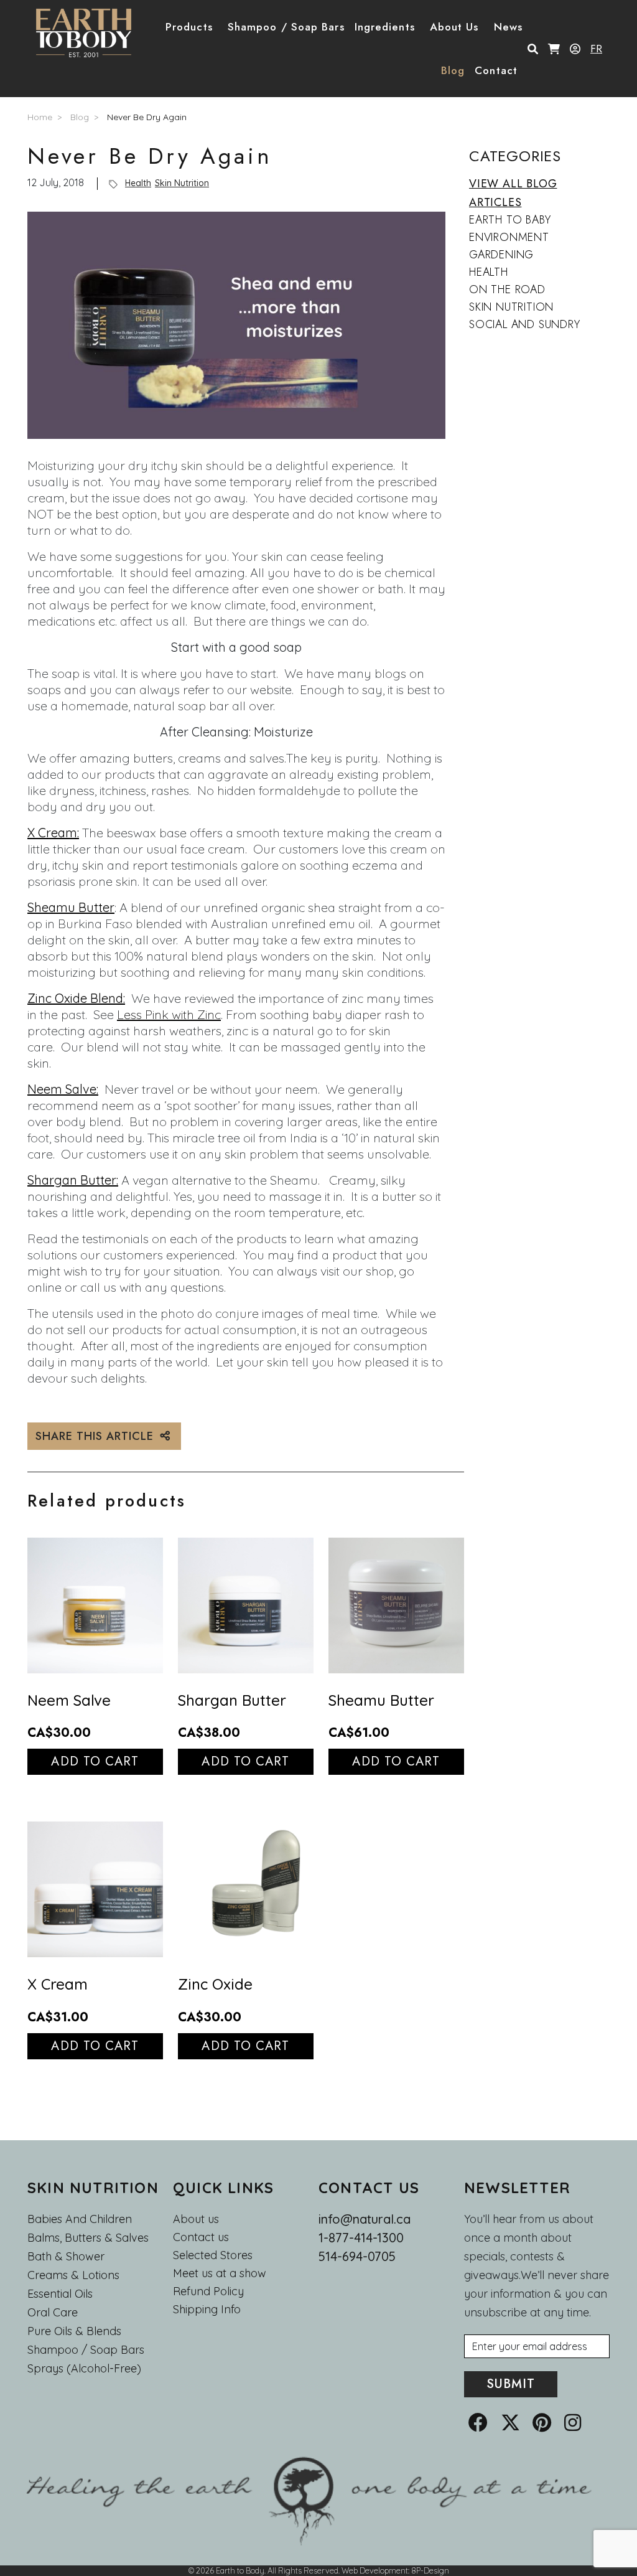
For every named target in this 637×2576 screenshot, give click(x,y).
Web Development (375, 2570)
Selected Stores (213, 2255)
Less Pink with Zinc (169, 1014)
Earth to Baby (510, 220)
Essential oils (60, 2294)
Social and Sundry (525, 324)
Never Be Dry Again (147, 117)
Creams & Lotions (73, 2275)
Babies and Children (80, 2219)
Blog (453, 70)
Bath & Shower (66, 2256)
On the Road (507, 289)
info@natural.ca (365, 2219)
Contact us (201, 2237)
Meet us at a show (220, 2273)
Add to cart (95, 1761)
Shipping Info (207, 2310)
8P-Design (430, 2570)
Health (138, 183)
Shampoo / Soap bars (86, 2350)
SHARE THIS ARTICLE (96, 1436)
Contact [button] (496, 70)
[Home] (89, 33)
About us (196, 2219)
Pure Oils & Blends (74, 2331)
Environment (509, 237)
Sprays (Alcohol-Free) (84, 2368)
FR (596, 49)
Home (40, 117)
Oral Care (53, 2312)
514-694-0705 (357, 2256)
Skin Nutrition (182, 183)
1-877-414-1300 (361, 2238)
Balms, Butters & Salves (88, 2238)
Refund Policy (208, 2292)
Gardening (501, 255)
